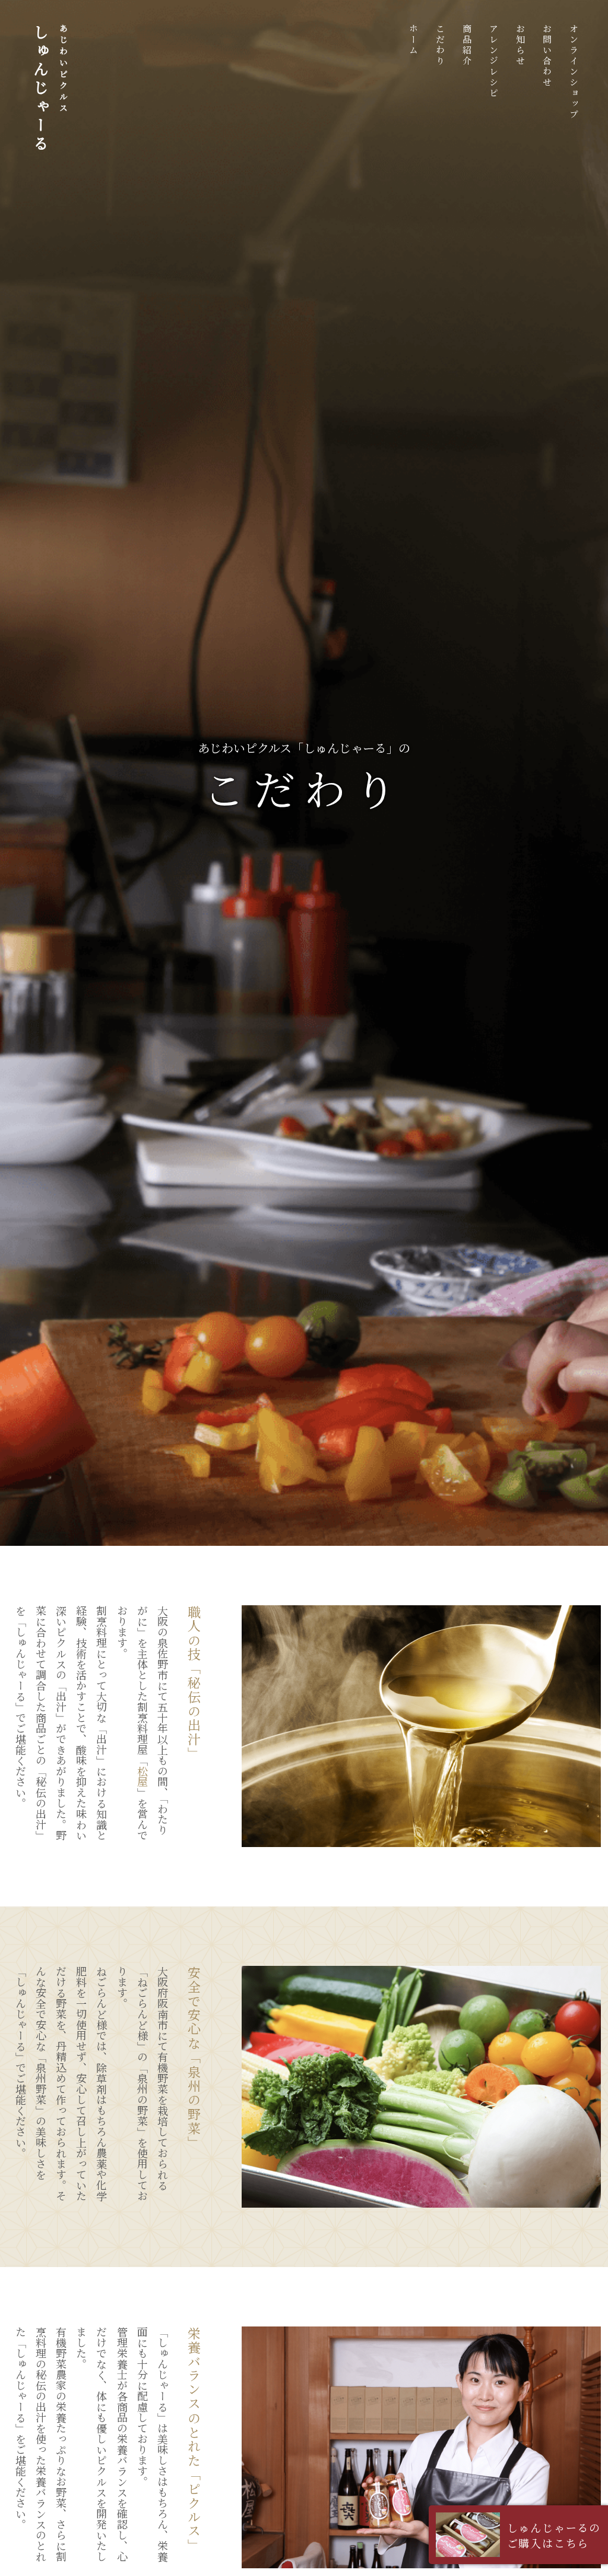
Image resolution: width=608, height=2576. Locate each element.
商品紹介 (467, 45)
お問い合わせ (547, 56)
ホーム (414, 40)
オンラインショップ (574, 72)
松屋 (142, 1776)
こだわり (440, 45)
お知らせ (520, 45)
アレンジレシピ (494, 61)
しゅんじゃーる (50, 89)
